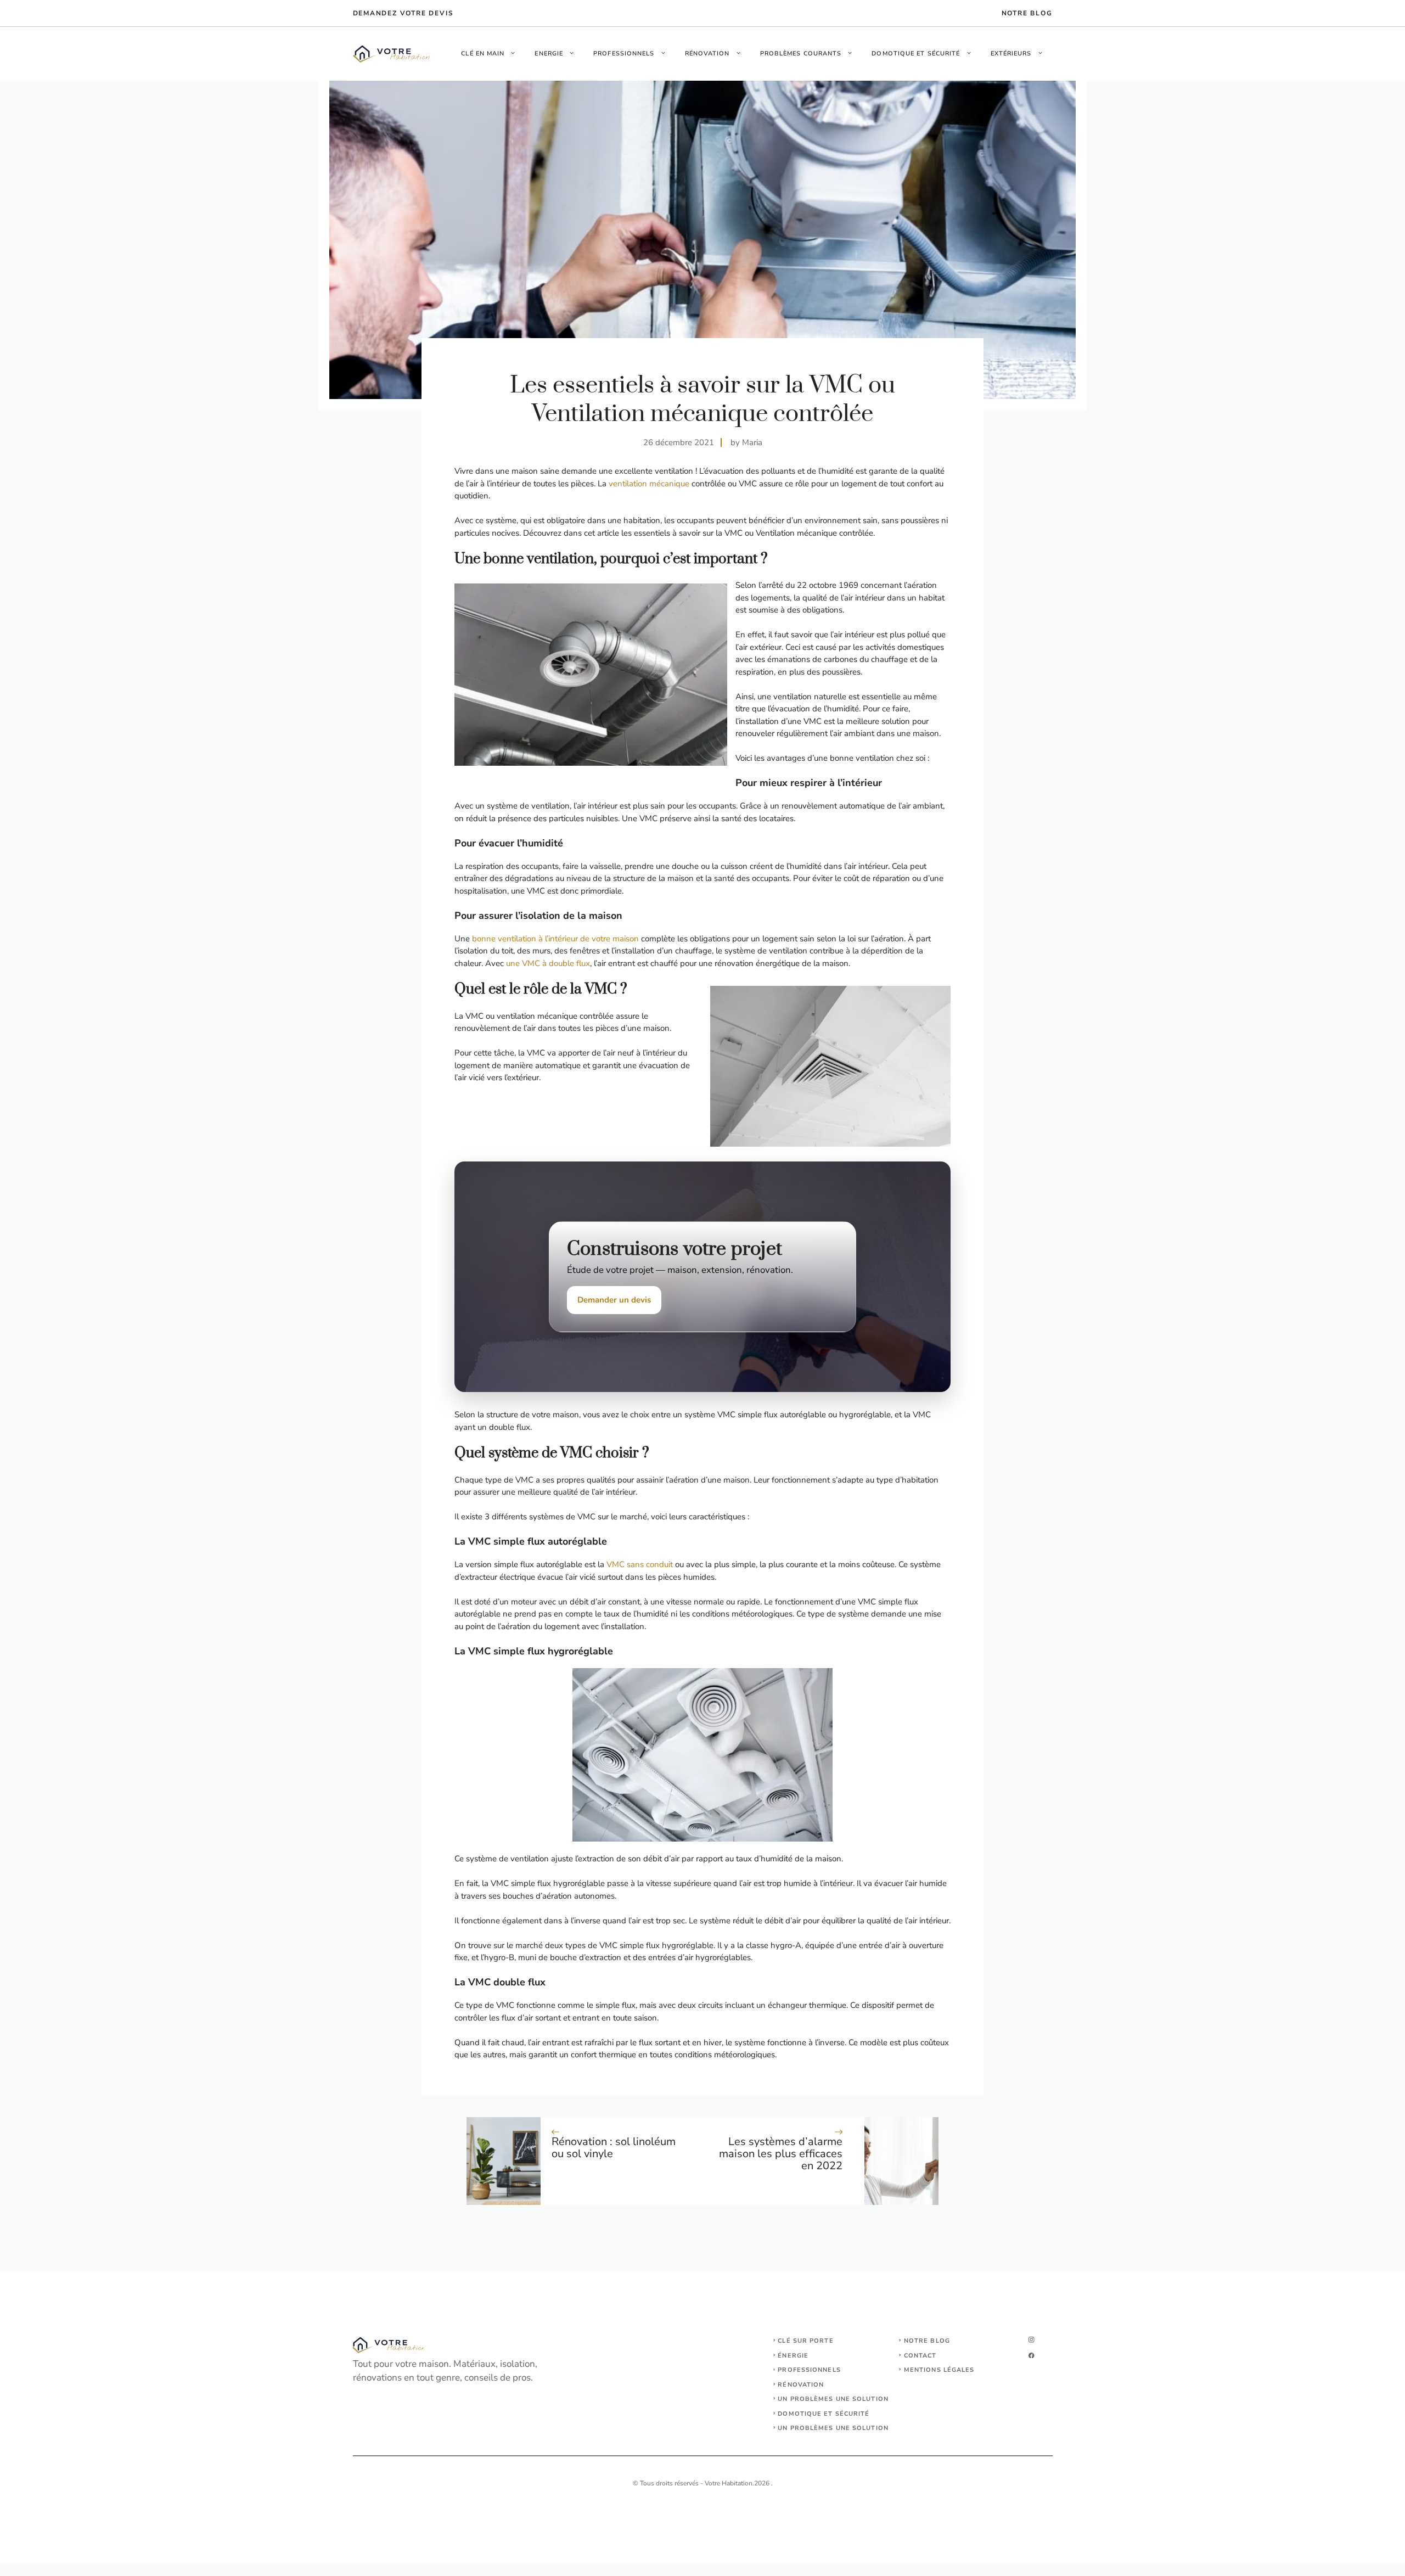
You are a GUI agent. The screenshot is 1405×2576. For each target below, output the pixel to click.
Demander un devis (614, 1300)
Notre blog (927, 2341)
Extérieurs (1011, 54)
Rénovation (707, 54)
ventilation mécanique (650, 484)
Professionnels (624, 54)
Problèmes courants (801, 54)
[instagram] (1032, 2340)
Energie (549, 54)
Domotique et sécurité (916, 54)
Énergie (793, 2356)
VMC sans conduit (640, 1564)
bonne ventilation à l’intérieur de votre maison (555, 939)
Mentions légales (939, 2370)
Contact (920, 2356)
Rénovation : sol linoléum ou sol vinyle (614, 2148)
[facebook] (1032, 2356)
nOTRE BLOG (1027, 13)
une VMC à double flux (548, 963)
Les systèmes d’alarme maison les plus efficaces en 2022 (781, 2154)
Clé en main (483, 54)
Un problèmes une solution (833, 2399)
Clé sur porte (805, 2341)
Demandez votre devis (403, 13)
